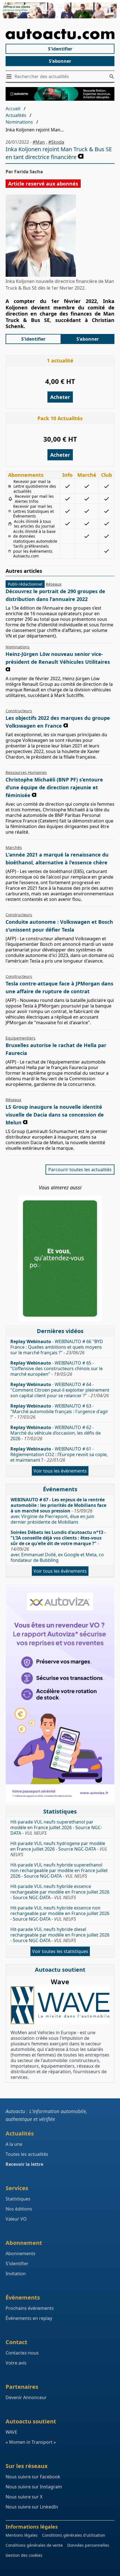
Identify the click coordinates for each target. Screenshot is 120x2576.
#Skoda (56, 142)
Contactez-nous (22, 2353)
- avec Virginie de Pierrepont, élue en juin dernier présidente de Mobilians (58, 1511)
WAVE (11, 2432)
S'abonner (60, 61)
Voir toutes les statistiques (60, 1951)
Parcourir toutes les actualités (80, 1170)
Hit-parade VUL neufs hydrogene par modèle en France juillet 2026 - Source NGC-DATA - (59, 1849)
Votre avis (16, 2363)
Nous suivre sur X (24, 2497)
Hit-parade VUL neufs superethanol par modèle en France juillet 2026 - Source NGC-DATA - (56, 1827)
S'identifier (60, 49)
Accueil (13, 109)
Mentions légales (22, 2535)
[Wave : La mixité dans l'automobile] (60, 2005)
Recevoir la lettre (24, 2164)
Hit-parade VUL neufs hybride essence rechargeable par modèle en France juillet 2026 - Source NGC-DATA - (60, 1892)
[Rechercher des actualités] (112, 76)
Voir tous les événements (60, 1471)
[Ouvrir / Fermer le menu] (10, 76)
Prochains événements (30, 2308)
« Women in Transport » (31, 2442)
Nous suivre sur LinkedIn (32, 2507)
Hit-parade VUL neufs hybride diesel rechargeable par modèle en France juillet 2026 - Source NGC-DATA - (60, 1935)
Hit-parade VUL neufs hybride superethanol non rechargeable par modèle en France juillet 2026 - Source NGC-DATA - (59, 1870)
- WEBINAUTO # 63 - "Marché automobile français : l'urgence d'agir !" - (59, 1411)
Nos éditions (19, 2209)
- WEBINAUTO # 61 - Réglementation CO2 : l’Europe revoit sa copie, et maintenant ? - (59, 1454)
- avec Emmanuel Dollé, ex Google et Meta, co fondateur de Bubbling (58, 1546)
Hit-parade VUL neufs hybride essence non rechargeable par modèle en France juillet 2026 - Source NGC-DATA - (60, 1913)
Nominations (19, 122)
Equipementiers (21, 1038)
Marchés (14, 847)
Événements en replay (29, 2318)
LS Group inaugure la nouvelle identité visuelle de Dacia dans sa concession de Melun (55, 1115)
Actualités (16, 115)
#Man (39, 142)
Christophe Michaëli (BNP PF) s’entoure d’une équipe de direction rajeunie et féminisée (54, 787)
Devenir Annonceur (26, 2397)
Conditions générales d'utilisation (74, 2535)
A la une (14, 2144)
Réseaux (54, 584)
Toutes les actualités (27, 2154)
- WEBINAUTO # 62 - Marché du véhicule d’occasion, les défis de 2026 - (56, 1433)
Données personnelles (88, 2545)
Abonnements (21, 2253)
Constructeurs (19, 711)
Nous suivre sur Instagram (34, 2487)
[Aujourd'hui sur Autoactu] (60, 34)
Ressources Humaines (26, 772)
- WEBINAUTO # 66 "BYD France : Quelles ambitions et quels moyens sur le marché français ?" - (57, 1347)
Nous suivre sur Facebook (33, 2477)
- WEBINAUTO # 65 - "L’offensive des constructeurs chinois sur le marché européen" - (57, 1368)
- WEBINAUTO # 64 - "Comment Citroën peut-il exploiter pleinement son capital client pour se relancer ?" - (60, 1390)
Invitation (16, 2274)
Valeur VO (16, 2219)
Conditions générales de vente (34, 2545)
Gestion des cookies (24, 2555)
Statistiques (18, 2199)
